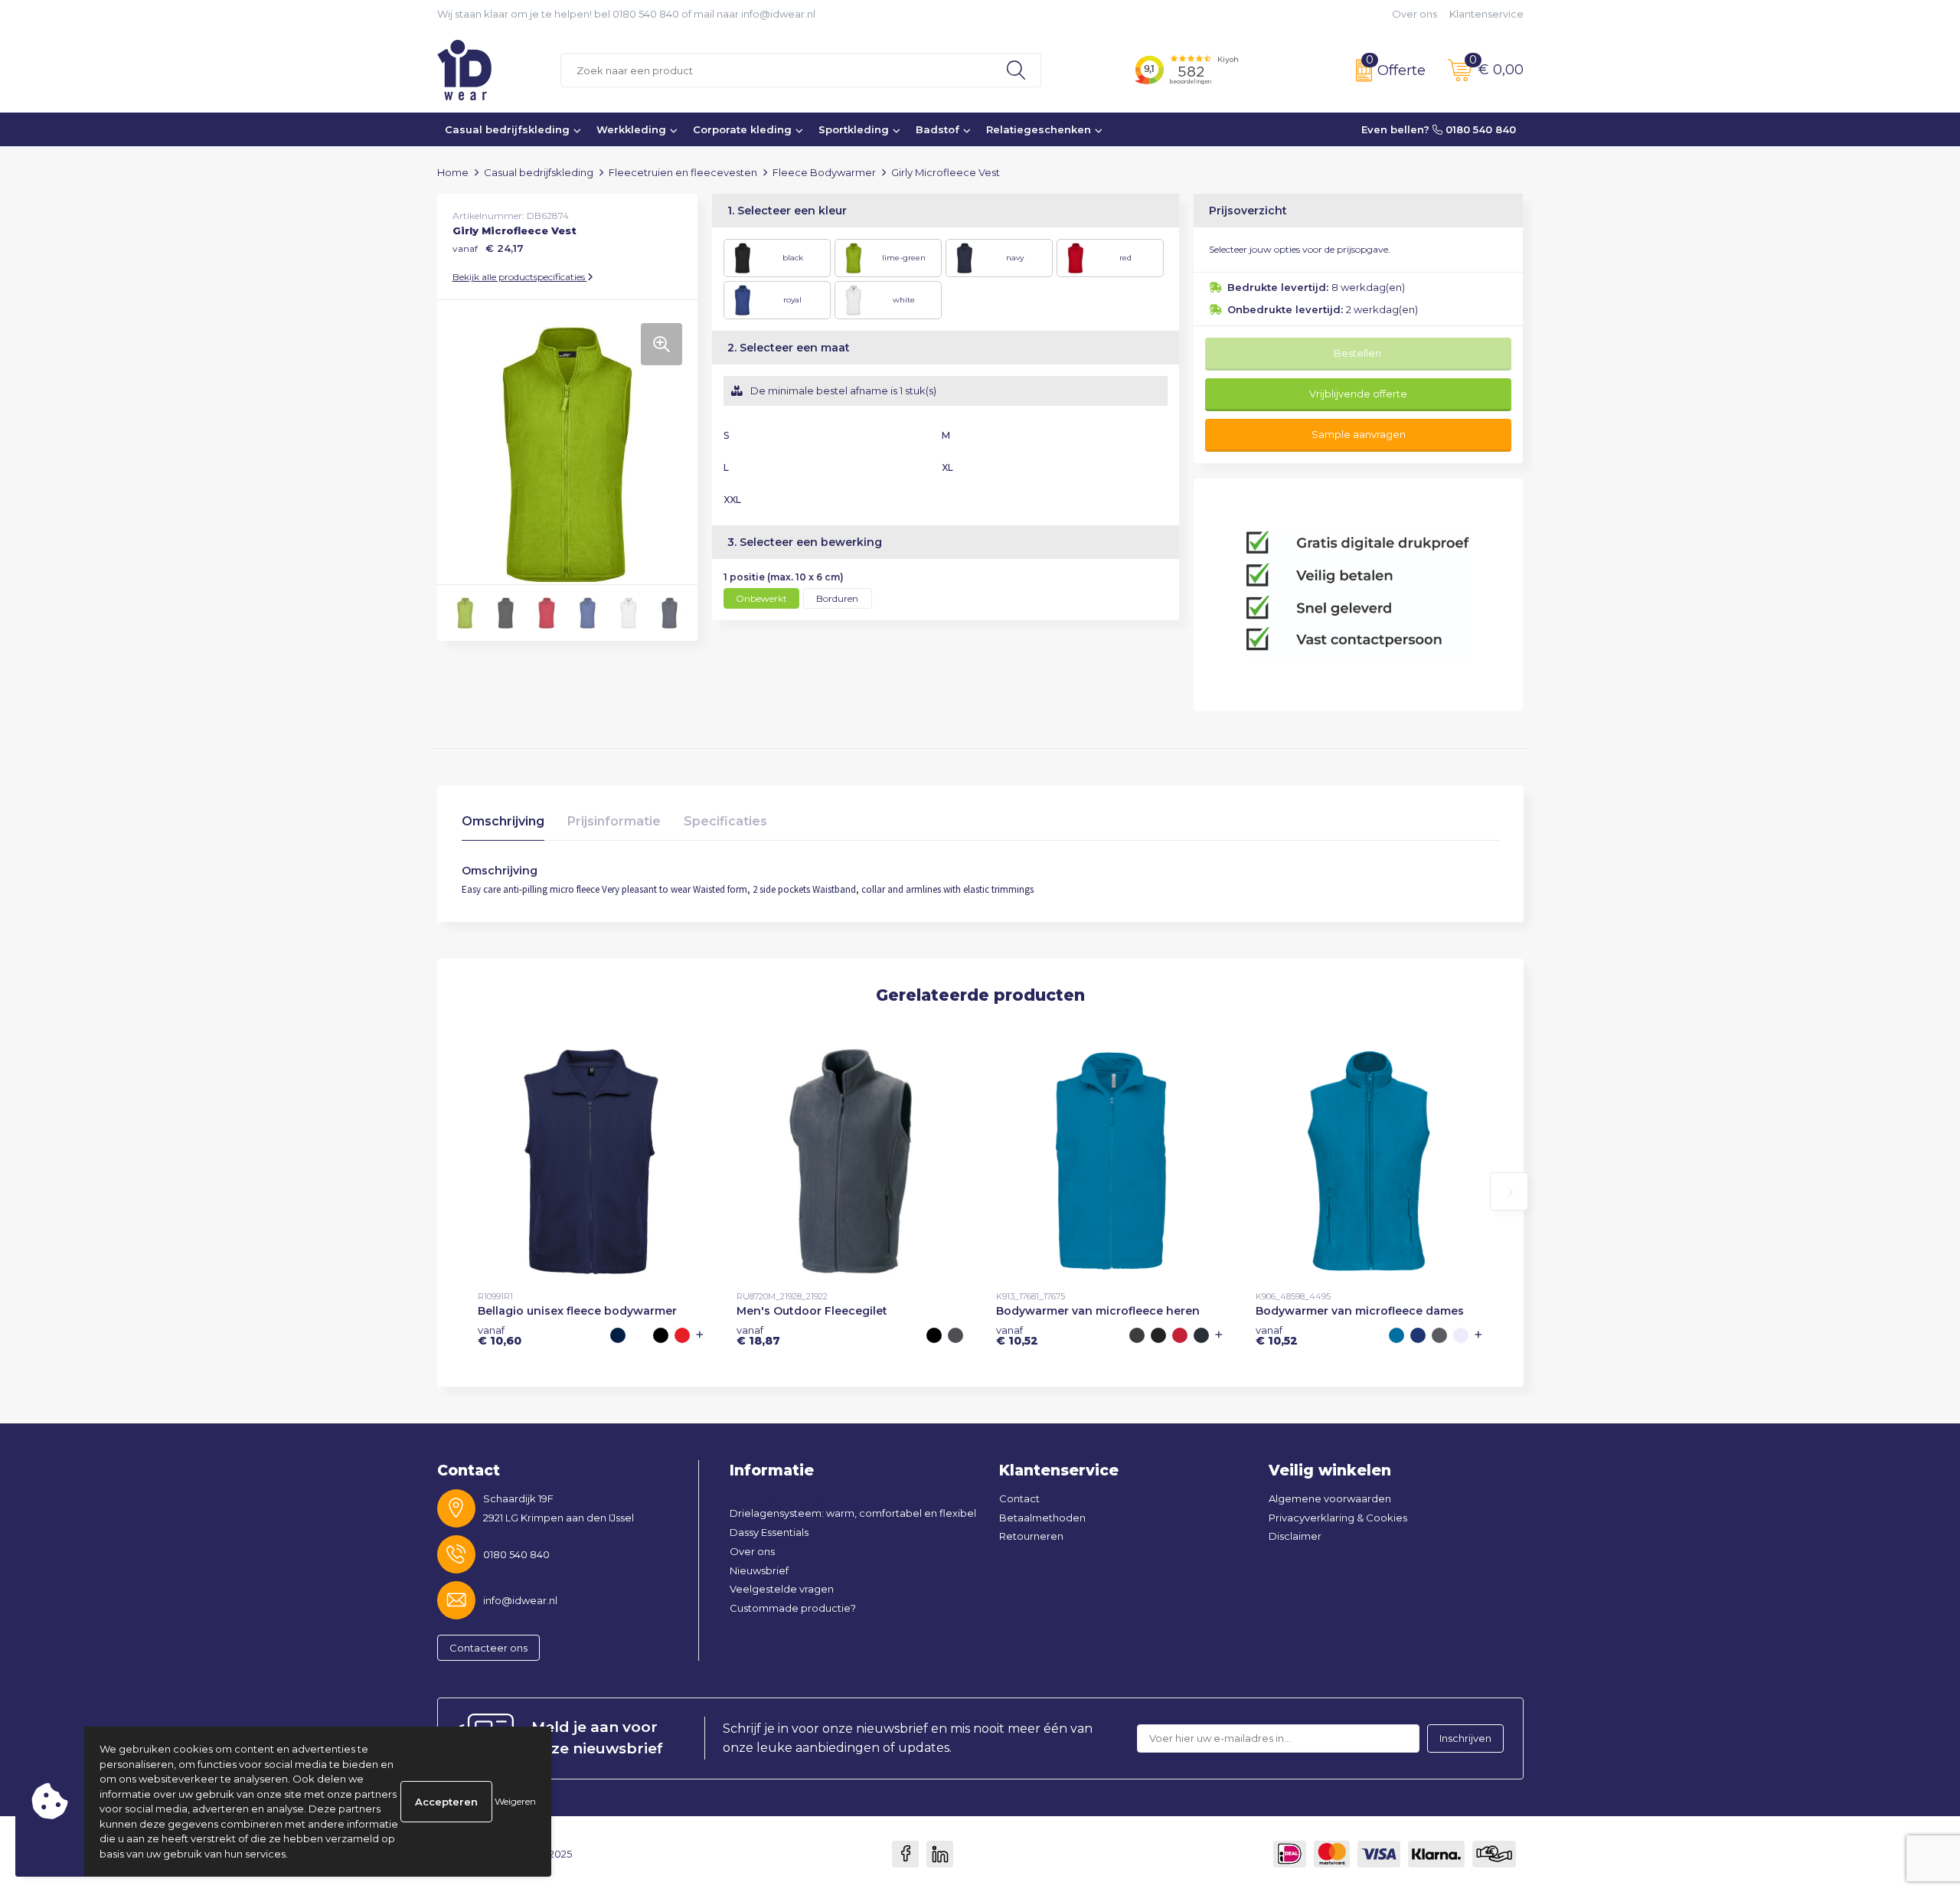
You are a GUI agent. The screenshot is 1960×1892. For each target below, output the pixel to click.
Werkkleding (631, 129)
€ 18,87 (758, 1335)
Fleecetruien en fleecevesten (683, 172)
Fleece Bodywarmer (824, 172)
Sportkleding (854, 129)
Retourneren (1031, 1536)
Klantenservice (1486, 14)
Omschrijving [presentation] (503, 821)
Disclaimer (1295, 1536)
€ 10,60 (500, 1335)
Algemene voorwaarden (1330, 1498)
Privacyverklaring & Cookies (1338, 1518)
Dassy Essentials (769, 1532)
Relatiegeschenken (1039, 129)
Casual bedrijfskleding (507, 129)
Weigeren (515, 1801)
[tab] (503, 825)
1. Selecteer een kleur (787, 211)
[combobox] (776, 70)
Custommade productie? (793, 1608)
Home (453, 172)
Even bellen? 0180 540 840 (1439, 129)
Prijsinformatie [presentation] (614, 821)
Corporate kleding (742, 129)
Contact (1019, 1498)
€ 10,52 (1017, 1335)
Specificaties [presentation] (725, 821)
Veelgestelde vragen (782, 1589)
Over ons (1414, 14)
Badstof (938, 129)
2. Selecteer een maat (789, 348)
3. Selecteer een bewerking (805, 542)
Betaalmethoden (1042, 1518)
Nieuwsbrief (759, 1570)
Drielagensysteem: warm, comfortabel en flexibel (853, 1513)
